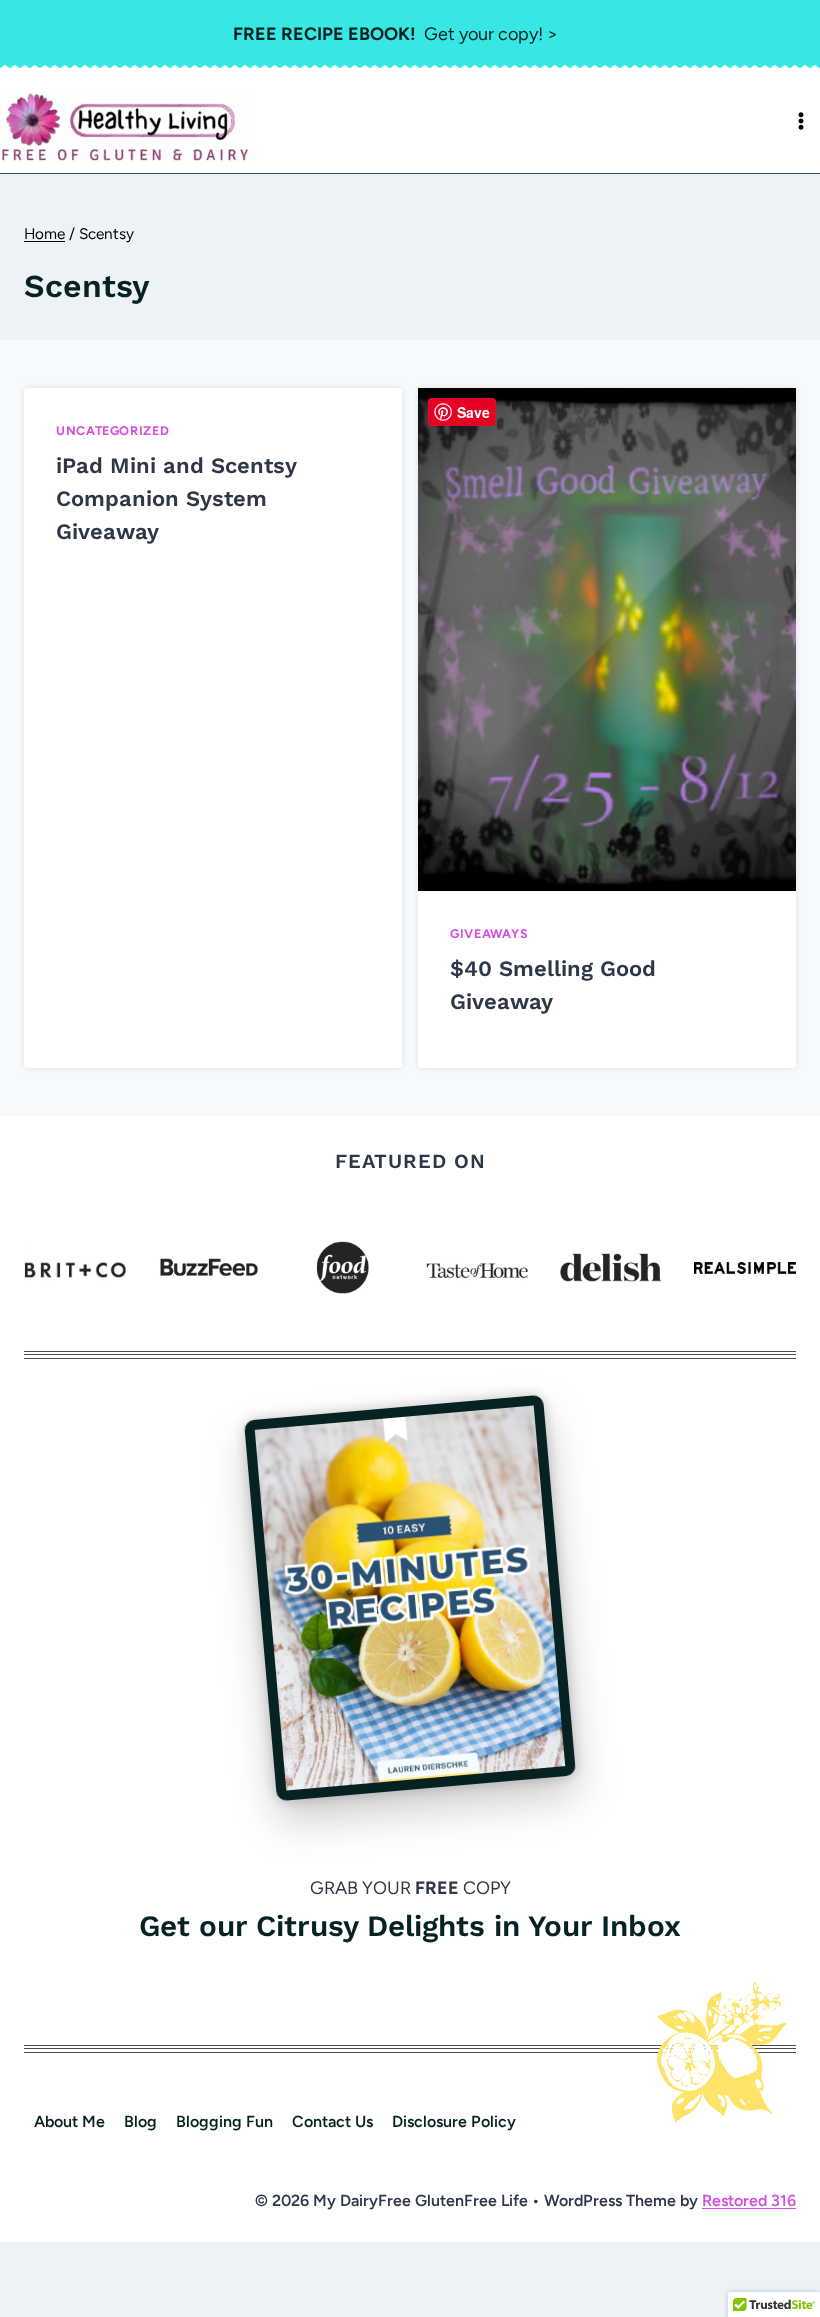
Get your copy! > (395, 34)
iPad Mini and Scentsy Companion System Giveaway (176, 498)
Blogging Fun (224, 2121)
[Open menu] (801, 121)
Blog (140, 2121)
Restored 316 (749, 2200)
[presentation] (607, 639)
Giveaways (489, 933)
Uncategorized (112, 430)
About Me (69, 2121)
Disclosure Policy (454, 2121)
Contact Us (332, 2121)
